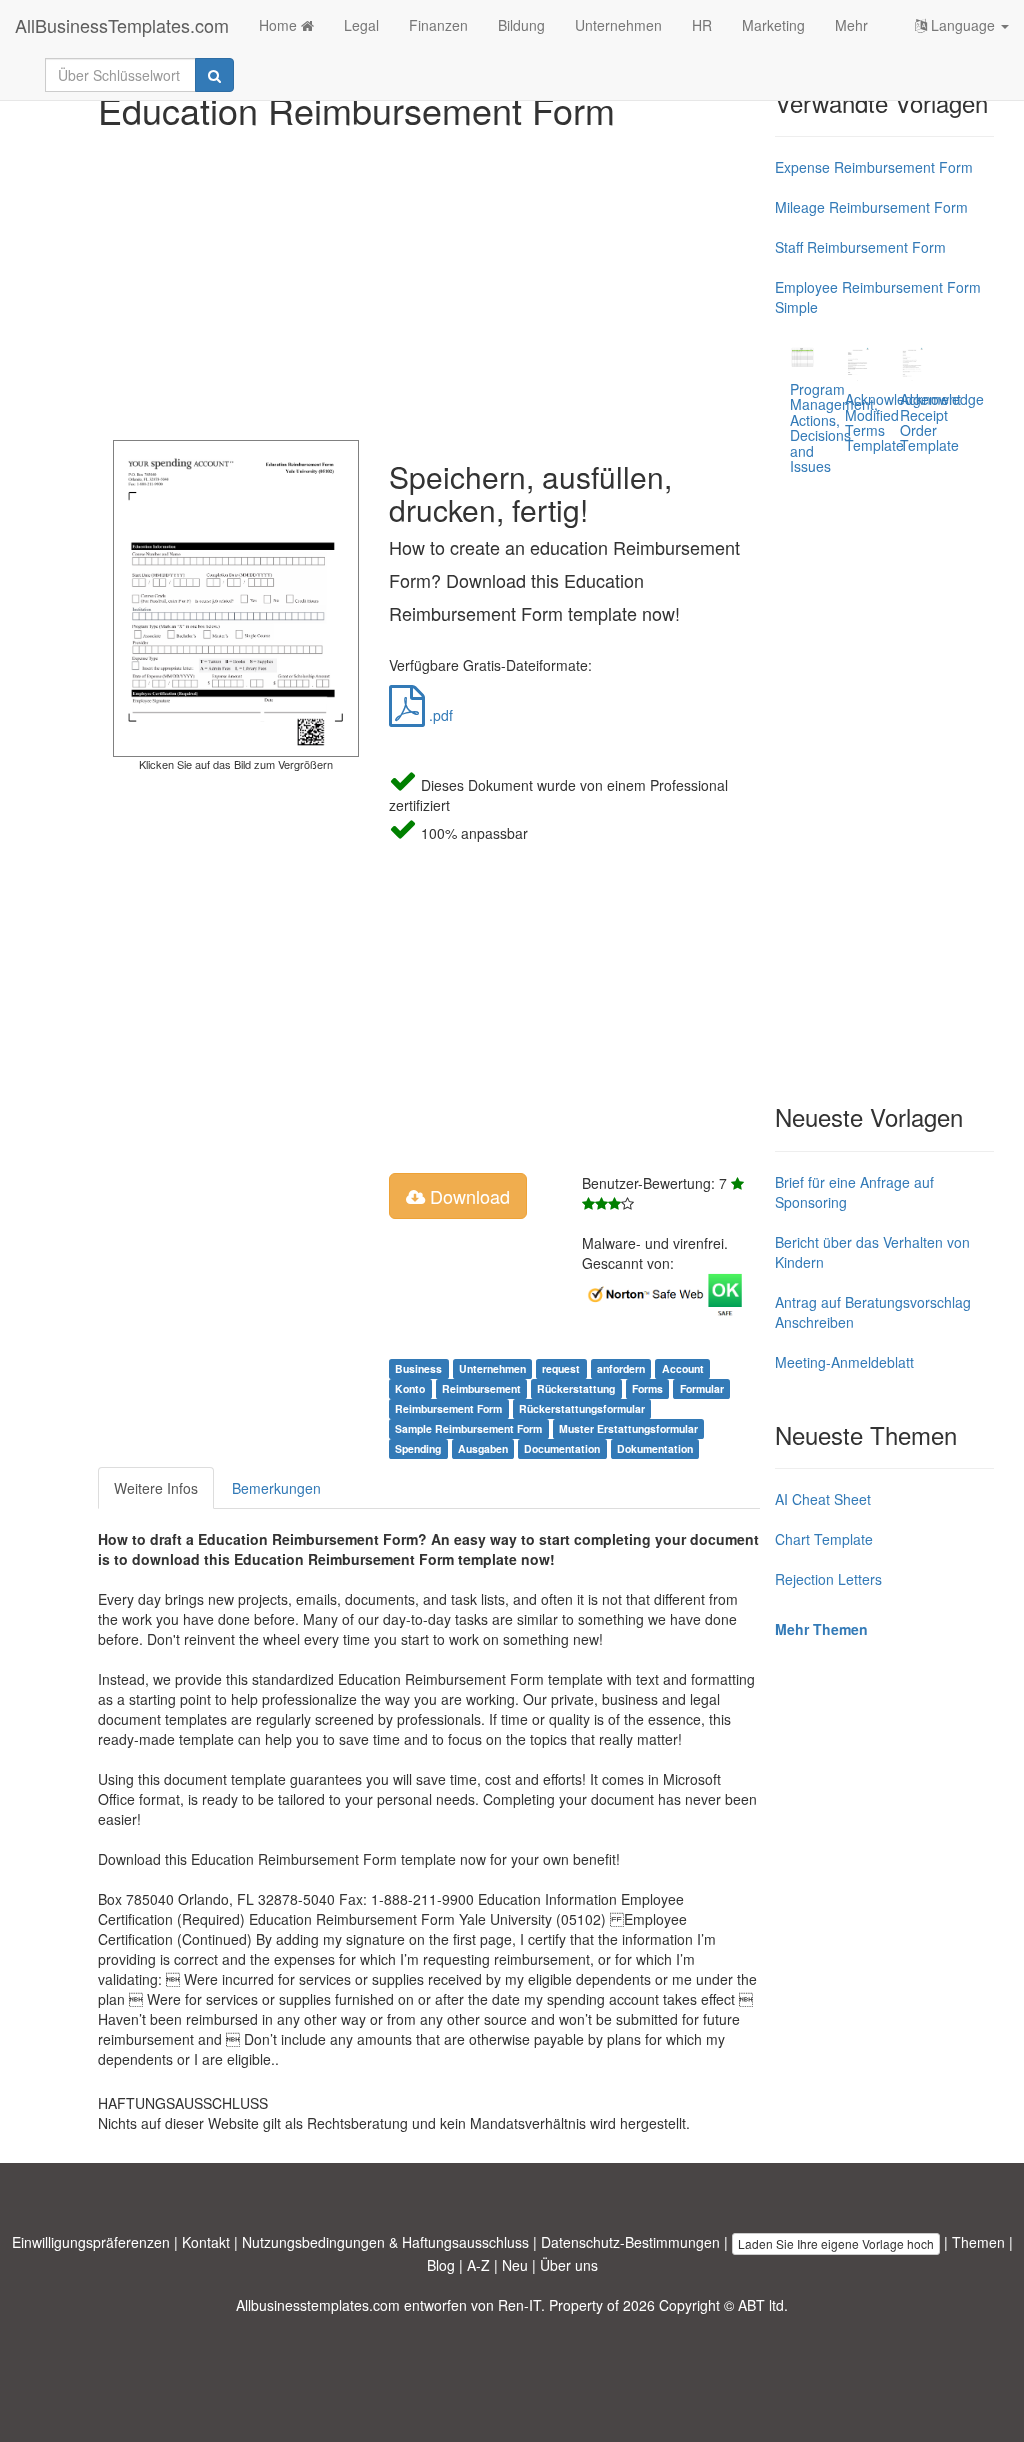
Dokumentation (655, 1448)
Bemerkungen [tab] (276, 1488)
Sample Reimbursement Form (468, 1428)
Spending (418, 1448)
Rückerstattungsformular (582, 1408)
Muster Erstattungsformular (628, 1428)
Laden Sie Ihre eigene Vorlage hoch (836, 2243)
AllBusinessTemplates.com (122, 25)
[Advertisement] (429, 280)
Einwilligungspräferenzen (91, 2242)
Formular (702, 1388)
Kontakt (206, 2242)
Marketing (773, 25)
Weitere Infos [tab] (156, 1488)
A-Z (478, 2265)
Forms (647, 1388)
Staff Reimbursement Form (860, 247)
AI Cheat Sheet (823, 1499)
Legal (361, 25)
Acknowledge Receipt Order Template (942, 422)
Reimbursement (481, 1388)
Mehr (851, 25)
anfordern (621, 1368)
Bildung (521, 25)
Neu (515, 2265)
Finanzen (438, 25)
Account (683, 1368)
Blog (441, 2265)
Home (280, 25)
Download (467, 1196)
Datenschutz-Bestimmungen (630, 2242)
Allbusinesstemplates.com (318, 2305)
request (561, 1368)
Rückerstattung (576, 1388)
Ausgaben (483, 1448)
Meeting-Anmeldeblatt (844, 1362)
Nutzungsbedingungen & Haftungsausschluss (385, 2242)
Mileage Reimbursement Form (871, 207)
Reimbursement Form (448, 1408)
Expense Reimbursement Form (874, 167)
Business (418, 1368)
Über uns (569, 2265)
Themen (978, 2242)
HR (702, 25)
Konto (410, 1388)
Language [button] (963, 25)
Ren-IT (519, 2305)
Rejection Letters (828, 1579)
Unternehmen (618, 25)
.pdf (439, 715)
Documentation (562, 1448)
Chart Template (824, 1539)
